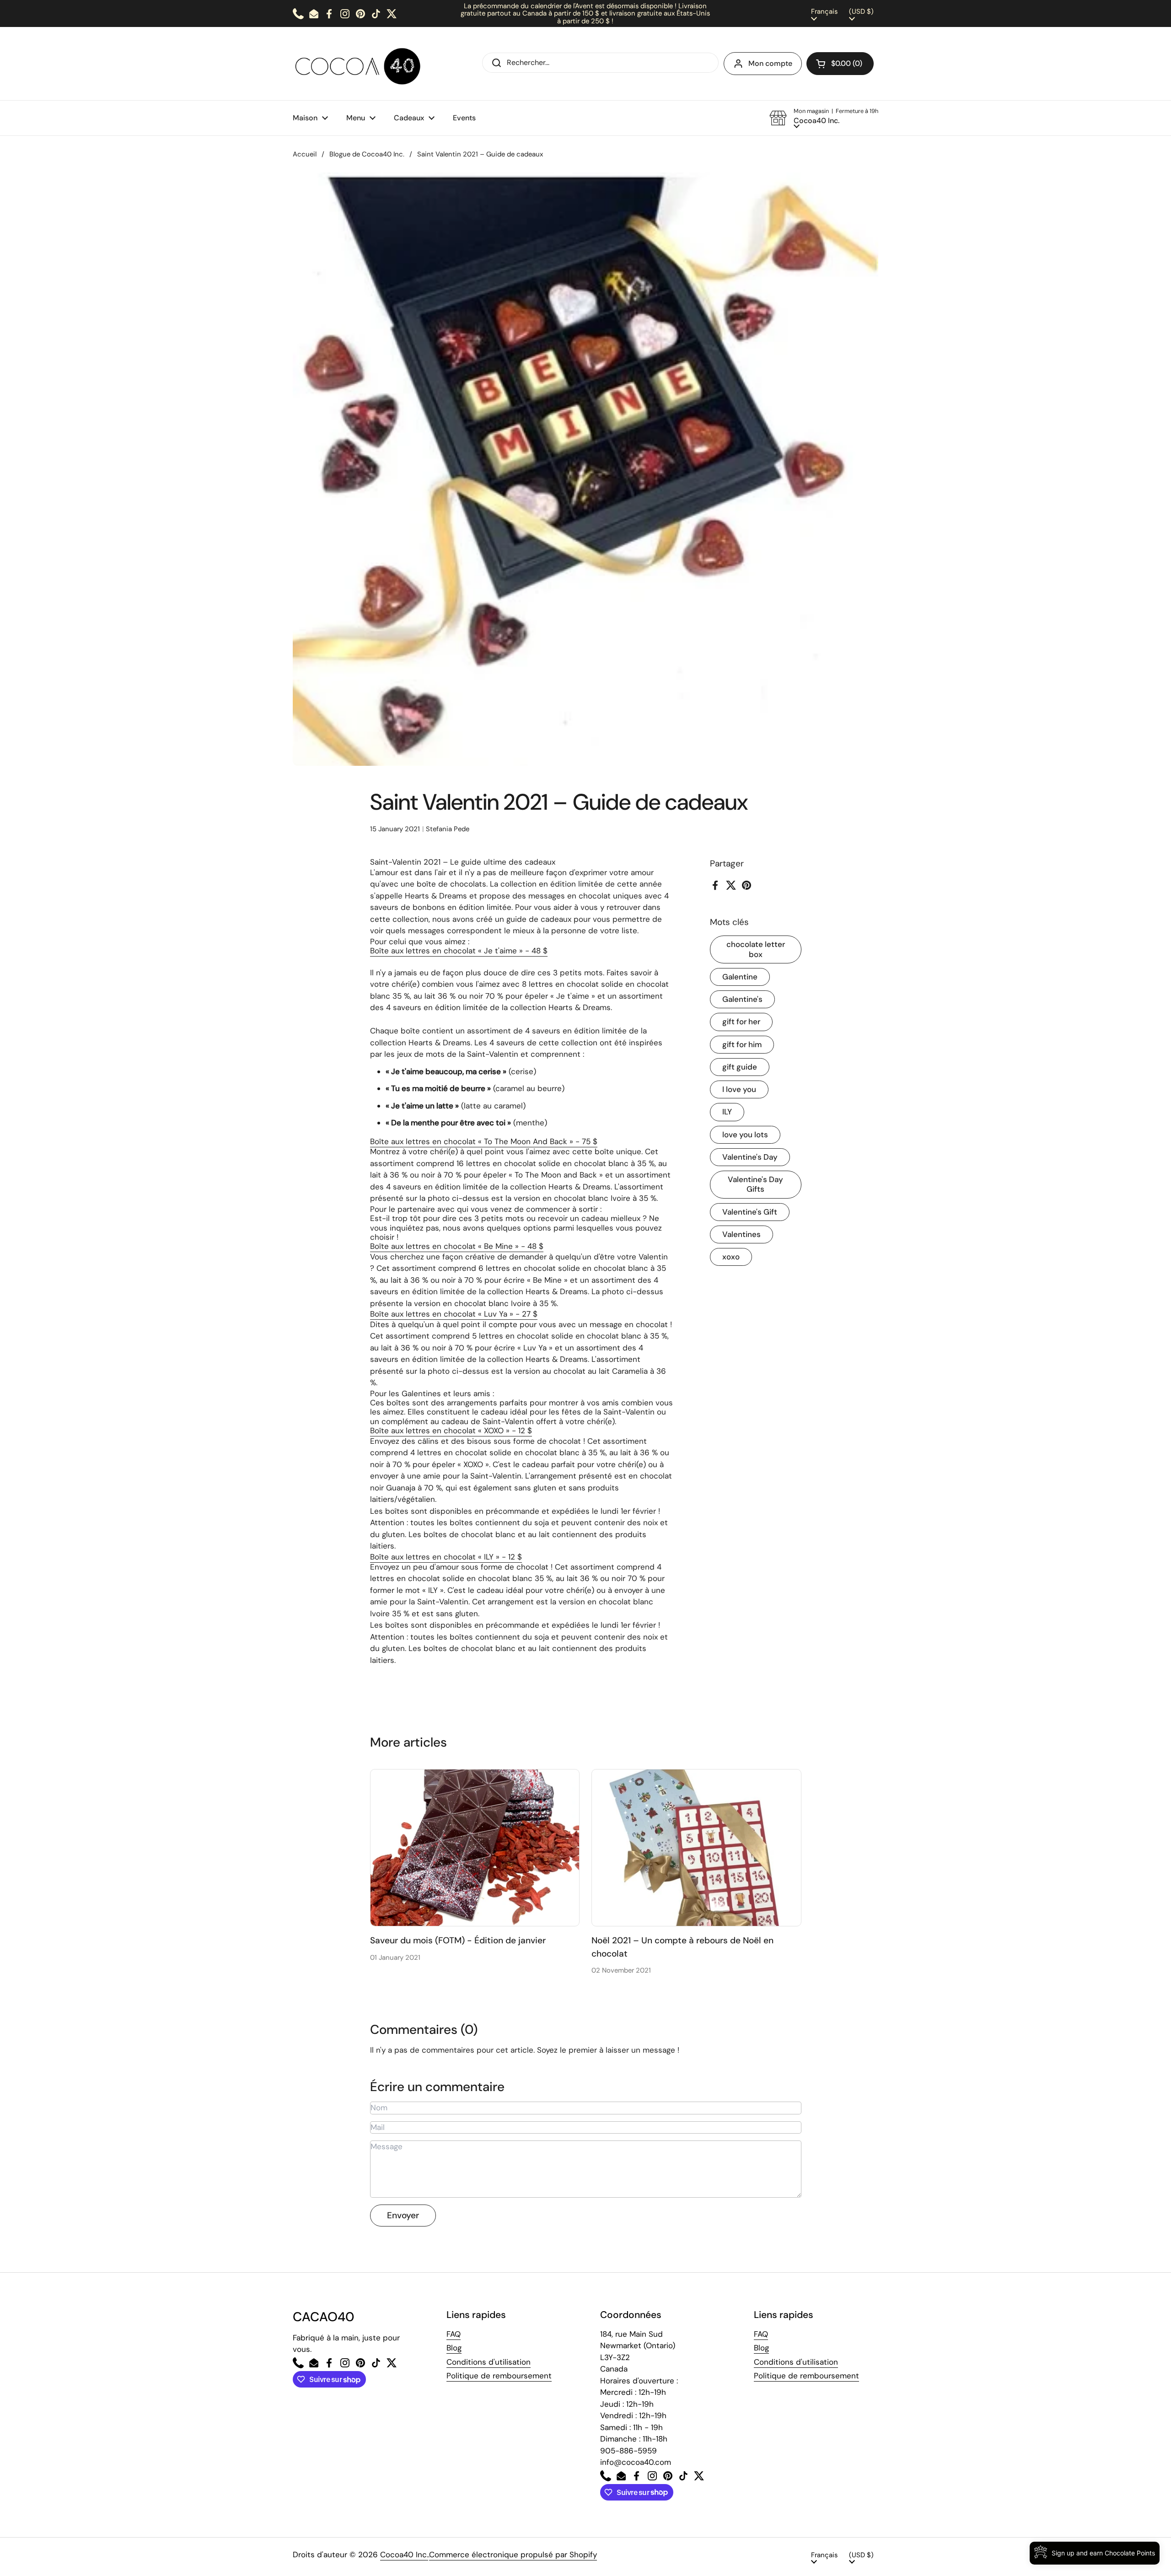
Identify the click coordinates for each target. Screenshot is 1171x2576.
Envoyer (403, 2215)
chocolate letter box (756, 949)
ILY (727, 1112)
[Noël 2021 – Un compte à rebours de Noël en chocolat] (696, 1848)
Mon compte (770, 63)
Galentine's (742, 999)
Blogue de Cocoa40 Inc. (367, 154)
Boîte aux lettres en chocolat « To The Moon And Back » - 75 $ (484, 1141)
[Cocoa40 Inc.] (360, 64)
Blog (454, 2348)
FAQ (454, 2334)
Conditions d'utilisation (489, 2362)
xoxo (731, 1257)
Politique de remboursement (499, 2376)
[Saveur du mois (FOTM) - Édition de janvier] (475, 1848)
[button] (840, 64)
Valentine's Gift (750, 1212)
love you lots (745, 1135)
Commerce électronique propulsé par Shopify (513, 2554)
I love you (739, 1089)
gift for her (741, 1022)
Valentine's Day (750, 1157)
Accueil (305, 154)
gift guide (740, 1067)
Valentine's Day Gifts (755, 1184)
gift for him (742, 1044)
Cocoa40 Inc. (404, 2554)
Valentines (741, 1234)
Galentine (740, 977)
